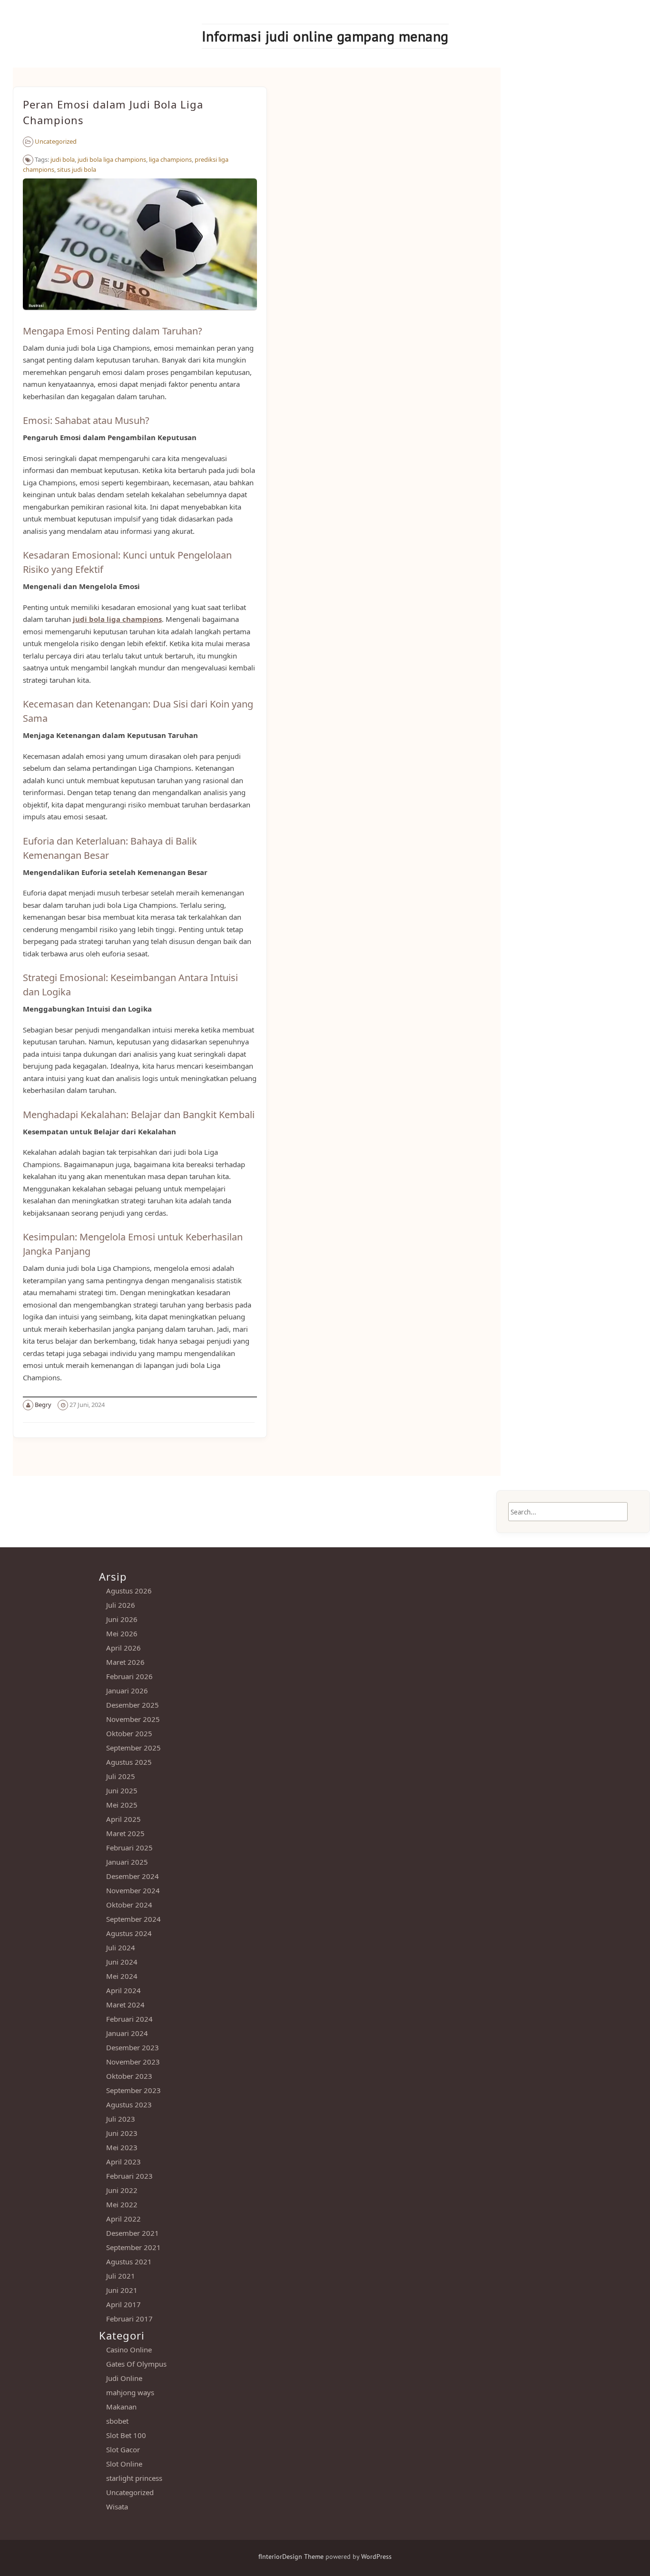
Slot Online (124, 2464)
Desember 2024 (133, 1876)
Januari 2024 (127, 2033)
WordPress (376, 2556)
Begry (43, 1405)
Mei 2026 (122, 1633)
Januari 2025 (127, 1862)
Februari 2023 (129, 2176)
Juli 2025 (121, 1776)
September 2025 (133, 1748)
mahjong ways (130, 2392)
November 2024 (133, 1890)
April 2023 (123, 2162)
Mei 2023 (122, 2147)
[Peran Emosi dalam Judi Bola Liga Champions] (140, 315)
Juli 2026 (121, 1605)
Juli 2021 (121, 2276)
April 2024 (123, 1990)
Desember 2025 (133, 1705)
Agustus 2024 (129, 1933)
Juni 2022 (122, 2190)
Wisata (117, 2507)
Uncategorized (56, 141)
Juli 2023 (121, 2119)
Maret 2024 (125, 2005)
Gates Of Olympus (136, 2364)
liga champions (170, 159)
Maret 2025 (125, 1833)
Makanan (121, 2407)
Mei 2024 (122, 1976)
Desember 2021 (133, 2233)
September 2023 (133, 2090)
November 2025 (133, 1719)
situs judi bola (77, 169)
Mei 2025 (122, 1805)
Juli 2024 (121, 1947)
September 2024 (133, 1919)
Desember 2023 (133, 2047)
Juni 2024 (122, 1962)
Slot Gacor (123, 2449)
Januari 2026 (127, 1691)
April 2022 (123, 2219)
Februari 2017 (129, 2319)
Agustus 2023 (129, 2104)
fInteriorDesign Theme (291, 2556)
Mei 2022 (122, 2204)
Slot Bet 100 (126, 2435)
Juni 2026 (122, 1619)
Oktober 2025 (129, 1733)
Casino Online (129, 2350)
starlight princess (134, 2478)
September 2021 (133, 2247)
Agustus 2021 (129, 2261)
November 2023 (133, 2062)
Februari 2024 (129, 2019)
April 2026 (123, 1648)
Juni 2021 (122, 2290)
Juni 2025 (122, 1790)
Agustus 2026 (129, 1591)
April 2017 (123, 2304)
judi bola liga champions (112, 159)
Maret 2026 (125, 1662)
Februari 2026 (129, 1676)
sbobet (117, 2421)
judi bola (63, 159)
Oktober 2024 (129, 1905)
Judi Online (124, 2378)
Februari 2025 (129, 1848)
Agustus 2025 (129, 1762)
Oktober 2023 (129, 2076)
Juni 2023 (122, 2133)
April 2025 (123, 1819)
